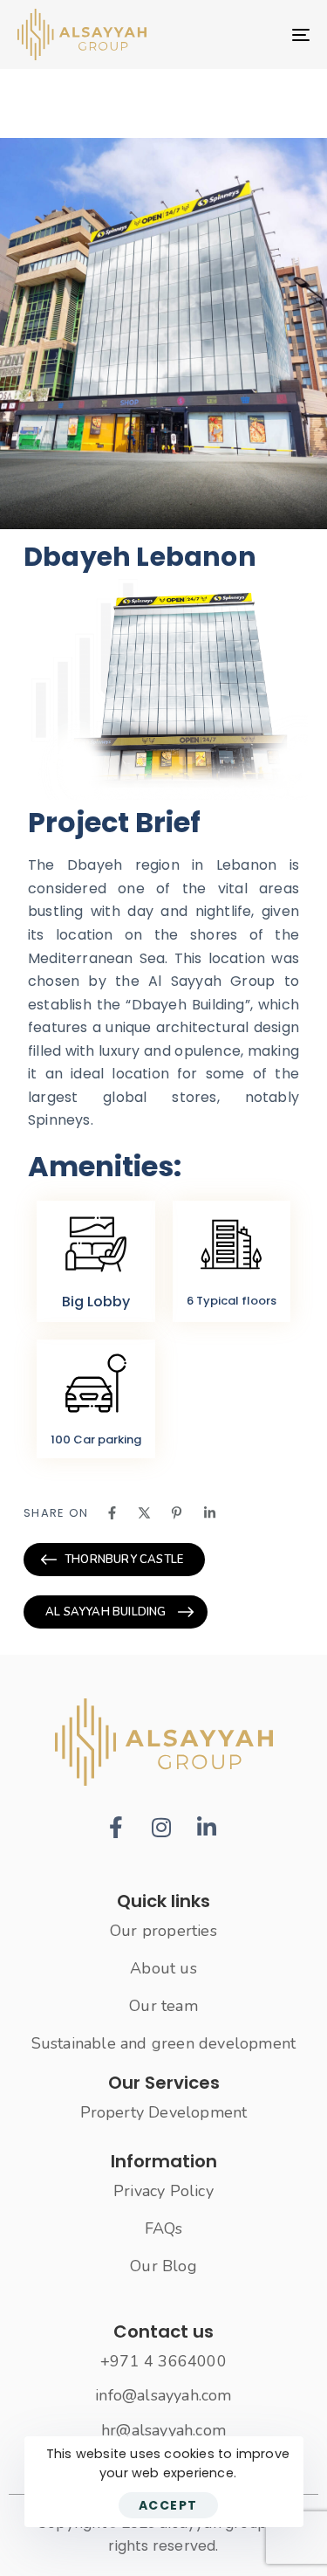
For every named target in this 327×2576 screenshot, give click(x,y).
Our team (163, 2006)
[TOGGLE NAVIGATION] (261, 34)
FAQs (164, 2228)
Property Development (164, 2112)
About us (163, 1968)
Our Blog (163, 2266)
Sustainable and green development (164, 2043)
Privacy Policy (163, 2191)
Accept (168, 2505)
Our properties (163, 1931)
